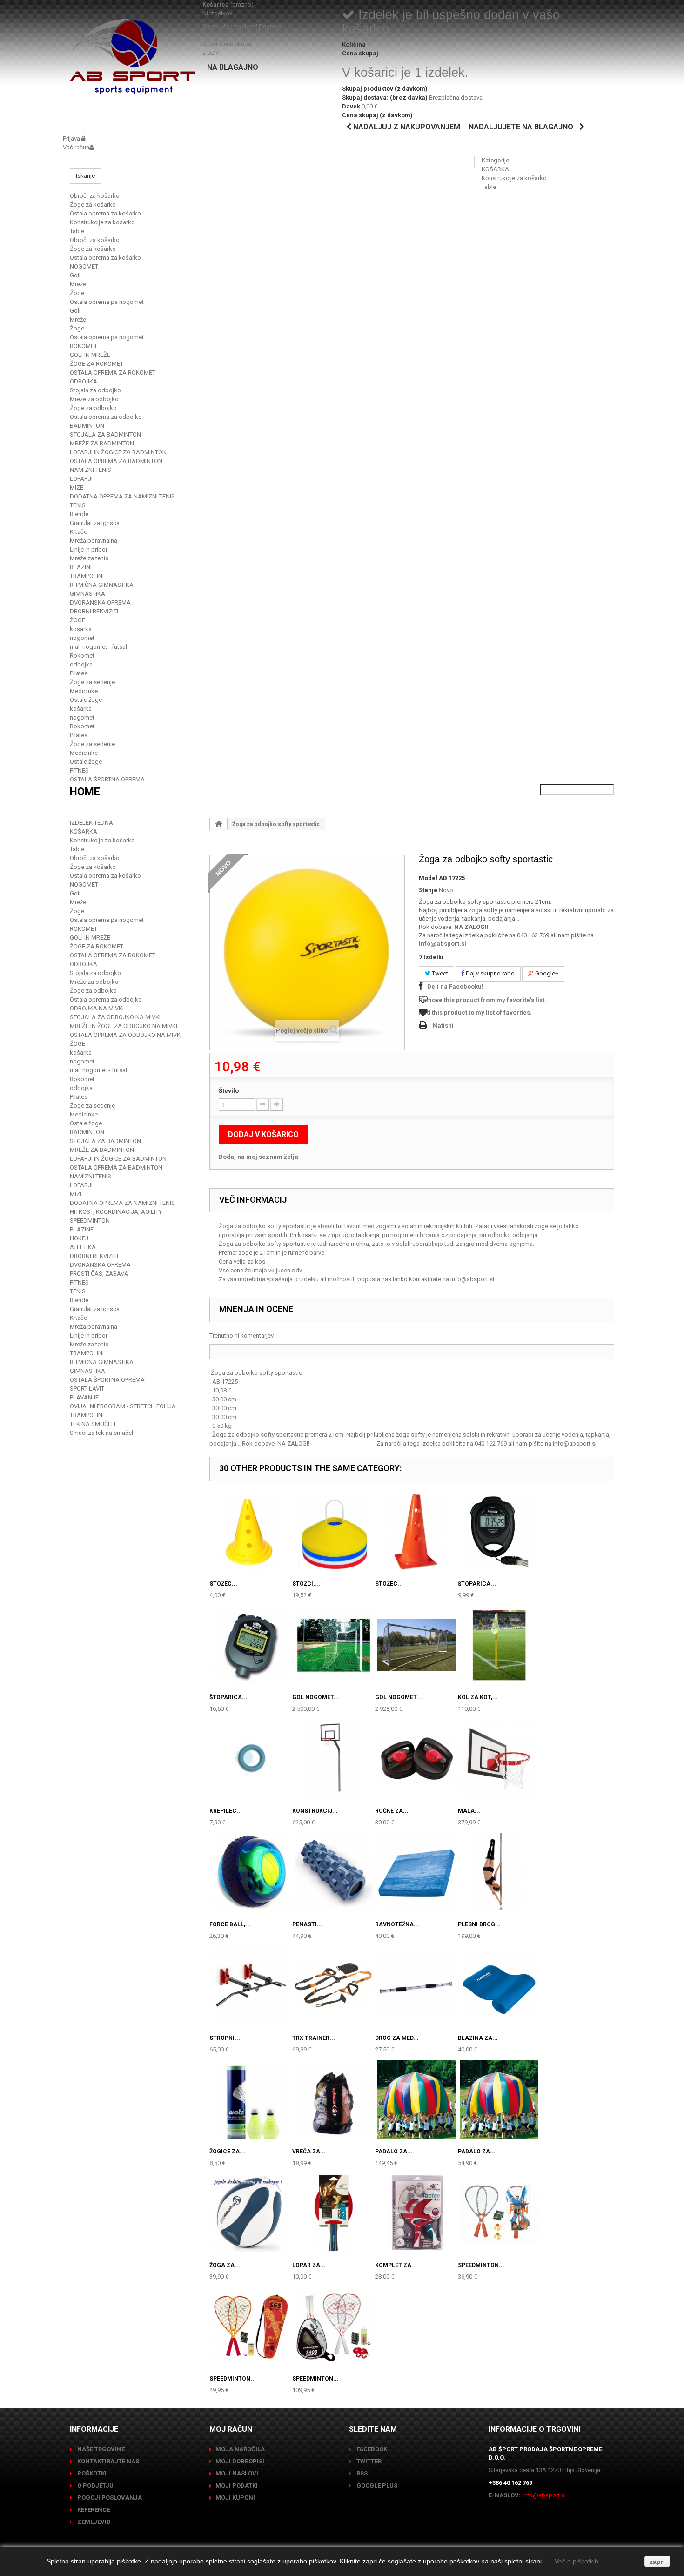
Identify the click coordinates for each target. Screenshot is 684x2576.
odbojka (81, 664)
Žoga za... (225, 2265)
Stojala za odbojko (95, 390)
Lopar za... (309, 2265)
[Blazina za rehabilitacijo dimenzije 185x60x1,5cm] (499, 1986)
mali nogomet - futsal (98, 647)
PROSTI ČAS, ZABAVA (99, 1274)
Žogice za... (227, 2152)
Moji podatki (237, 2485)
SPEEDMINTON (90, 1221)
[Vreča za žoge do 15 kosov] (334, 2099)
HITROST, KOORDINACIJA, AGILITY (116, 1212)
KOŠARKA (495, 169)
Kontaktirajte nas (107, 2461)
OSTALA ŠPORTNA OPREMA (107, 779)
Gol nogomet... (316, 1697)
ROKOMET (84, 346)
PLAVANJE (84, 1397)
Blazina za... (478, 2038)
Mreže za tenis (89, 558)
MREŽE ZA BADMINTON (102, 443)
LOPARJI (81, 479)
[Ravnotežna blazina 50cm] (416, 1872)
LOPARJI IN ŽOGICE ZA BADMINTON (118, 452)
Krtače (78, 532)
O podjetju (95, 2485)
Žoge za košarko (93, 205)
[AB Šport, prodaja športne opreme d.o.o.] (133, 56)
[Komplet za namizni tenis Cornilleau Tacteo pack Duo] (416, 2213)
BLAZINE (82, 567)
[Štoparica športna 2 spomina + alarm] (499, 1532)
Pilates (79, 673)
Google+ (546, 973)
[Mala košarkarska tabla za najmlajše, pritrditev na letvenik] (499, 1759)
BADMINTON (87, 426)
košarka (81, 629)
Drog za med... (397, 2038)
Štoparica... (477, 1584)
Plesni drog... (479, 1924)
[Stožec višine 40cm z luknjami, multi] (416, 1532)
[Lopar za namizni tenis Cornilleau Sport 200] (334, 2213)
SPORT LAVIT (87, 1389)
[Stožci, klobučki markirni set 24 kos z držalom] (334, 1532)
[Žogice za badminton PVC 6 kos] (251, 2099)
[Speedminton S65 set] (251, 2327)
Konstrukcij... (315, 1811)
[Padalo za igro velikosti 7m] (416, 2099)
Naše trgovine (100, 2449)
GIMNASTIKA (87, 594)
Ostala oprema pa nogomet (107, 302)
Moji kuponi (235, 2498)
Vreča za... (309, 2152)
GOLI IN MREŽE (90, 355)
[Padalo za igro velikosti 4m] (499, 2099)
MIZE (77, 488)
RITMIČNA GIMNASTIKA (102, 585)
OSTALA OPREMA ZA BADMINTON (116, 461)
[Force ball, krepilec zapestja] (251, 1872)
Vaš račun (76, 147)
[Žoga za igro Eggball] (251, 2213)
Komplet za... (396, 2265)
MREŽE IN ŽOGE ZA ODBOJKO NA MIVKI (124, 1026)
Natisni (443, 1026)
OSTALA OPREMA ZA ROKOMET (113, 373)
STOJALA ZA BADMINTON (105, 434)
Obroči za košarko (95, 196)
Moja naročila (240, 2449)
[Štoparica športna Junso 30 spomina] (251, 1645)
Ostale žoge (86, 700)
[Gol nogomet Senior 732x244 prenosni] (416, 1645)
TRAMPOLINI (87, 576)
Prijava (72, 138)
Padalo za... (394, 2152)
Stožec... (223, 1584)
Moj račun (231, 2429)
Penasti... (307, 1924)
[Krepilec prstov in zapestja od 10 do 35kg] (251, 1759)
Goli (75, 275)
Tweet (439, 973)
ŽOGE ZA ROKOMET (97, 364)
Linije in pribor (89, 549)
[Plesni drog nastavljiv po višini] (499, 1872)
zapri (657, 2562)
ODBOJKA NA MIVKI (97, 1008)
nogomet (82, 638)
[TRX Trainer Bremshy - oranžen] (334, 1986)
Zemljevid (93, 2522)
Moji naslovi (237, 2473)
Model (428, 878)
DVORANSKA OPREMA (100, 602)
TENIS (78, 505)
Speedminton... (481, 2265)
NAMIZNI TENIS (91, 470)
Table (489, 187)
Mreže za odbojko (94, 399)
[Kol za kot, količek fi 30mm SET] (499, 1645)
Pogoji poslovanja (109, 2498)
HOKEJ (79, 1238)
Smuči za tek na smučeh (102, 1433)
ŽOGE (77, 620)
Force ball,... (230, 1924)
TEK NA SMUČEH (93, 1424)
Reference (93, 2510)
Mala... (469, 1811)
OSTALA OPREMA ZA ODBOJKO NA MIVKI (126, 1035)
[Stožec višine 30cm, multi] (251, 1532)
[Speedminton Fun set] (499, 2213)
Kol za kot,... (478, 1697)
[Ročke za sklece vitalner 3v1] (416, 1759)
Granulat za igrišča (95, 523)
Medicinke (84, 691)
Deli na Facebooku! (455, 986)
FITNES (79, 770)
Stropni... (225, 2038)
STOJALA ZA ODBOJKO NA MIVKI (115, 1017)
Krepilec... (226, 1811)
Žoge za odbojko (93, 408)
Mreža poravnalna (94, 541)
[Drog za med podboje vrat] (416, 1986)
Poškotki (91, 2473)
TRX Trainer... (314, 2038)
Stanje (428, 890)
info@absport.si (443, 944)
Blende (79, 514)
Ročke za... (392, 1811)
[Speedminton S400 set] (334, 2327)
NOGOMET (84, 266)
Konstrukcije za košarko (514, 178)
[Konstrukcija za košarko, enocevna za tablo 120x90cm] (334, 1759)
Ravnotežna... (397, 1924)
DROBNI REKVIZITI (94, 611)
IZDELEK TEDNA (91, 823)
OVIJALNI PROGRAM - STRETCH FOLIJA (123, 1406)
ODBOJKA (84, 381)
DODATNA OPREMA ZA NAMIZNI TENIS (122, 496)
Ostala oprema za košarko (105, 213)
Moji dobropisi (240, 2461)
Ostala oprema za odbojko (106, 417)
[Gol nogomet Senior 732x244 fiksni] (334, 1645)
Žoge (77, 293)
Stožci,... (306, 1584)
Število (229, 1091)
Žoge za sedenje (92, 682)
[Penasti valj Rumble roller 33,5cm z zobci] (334, 1872)
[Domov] (219, 824)
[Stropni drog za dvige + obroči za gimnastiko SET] (251, 1986)
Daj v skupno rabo (490, 973)
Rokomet (82, 656)
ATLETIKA (83, 1247)
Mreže (78, 284)
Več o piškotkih (577, 2561)
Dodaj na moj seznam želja (258, 1157)
